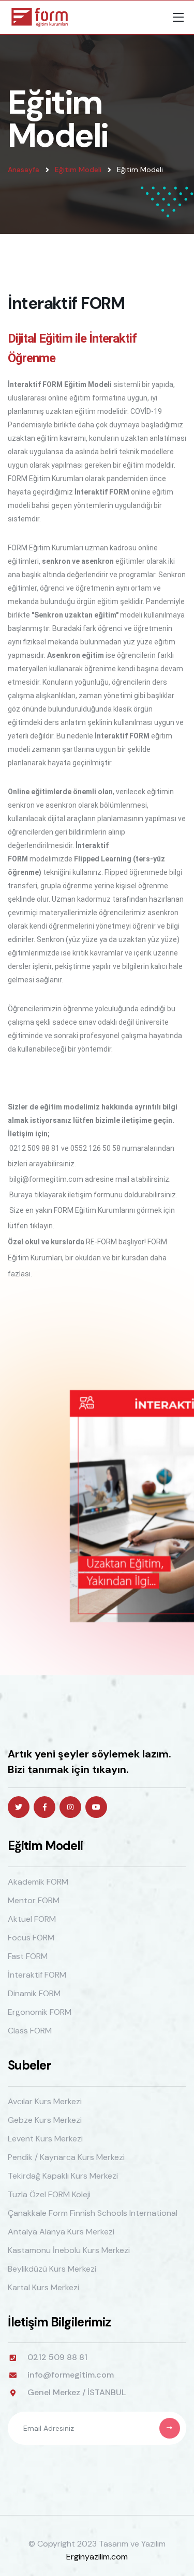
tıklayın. (42, 1226)
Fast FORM (28, 1956)
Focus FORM (31, 1938)
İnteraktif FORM (37, 1975)
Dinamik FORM (34, 1993)
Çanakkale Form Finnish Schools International (93, 2213)
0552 (79, 1148)
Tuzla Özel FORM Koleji (49, 2194)
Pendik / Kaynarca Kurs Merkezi (66, 2157)
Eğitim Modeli (78, 169)
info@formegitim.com (71, 2375)
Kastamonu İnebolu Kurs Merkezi (69, 2250)
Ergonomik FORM (40, 2012)
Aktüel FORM (32, 1919)
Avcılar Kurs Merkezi (45, 2101)
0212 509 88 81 (34, 1148)
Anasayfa (24, 169)
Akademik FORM (38, 1882)
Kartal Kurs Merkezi (43, 2287)
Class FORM (30, 2031)
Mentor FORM (34, 1900)
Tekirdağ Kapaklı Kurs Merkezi (63, 2176)
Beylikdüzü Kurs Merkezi (52, 2269)
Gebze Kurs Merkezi (45, 2120)
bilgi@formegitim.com (46, 1179)
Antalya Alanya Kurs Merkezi (61, 2232)
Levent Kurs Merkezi (45, 2139)
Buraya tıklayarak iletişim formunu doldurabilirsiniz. (93, 1195)
